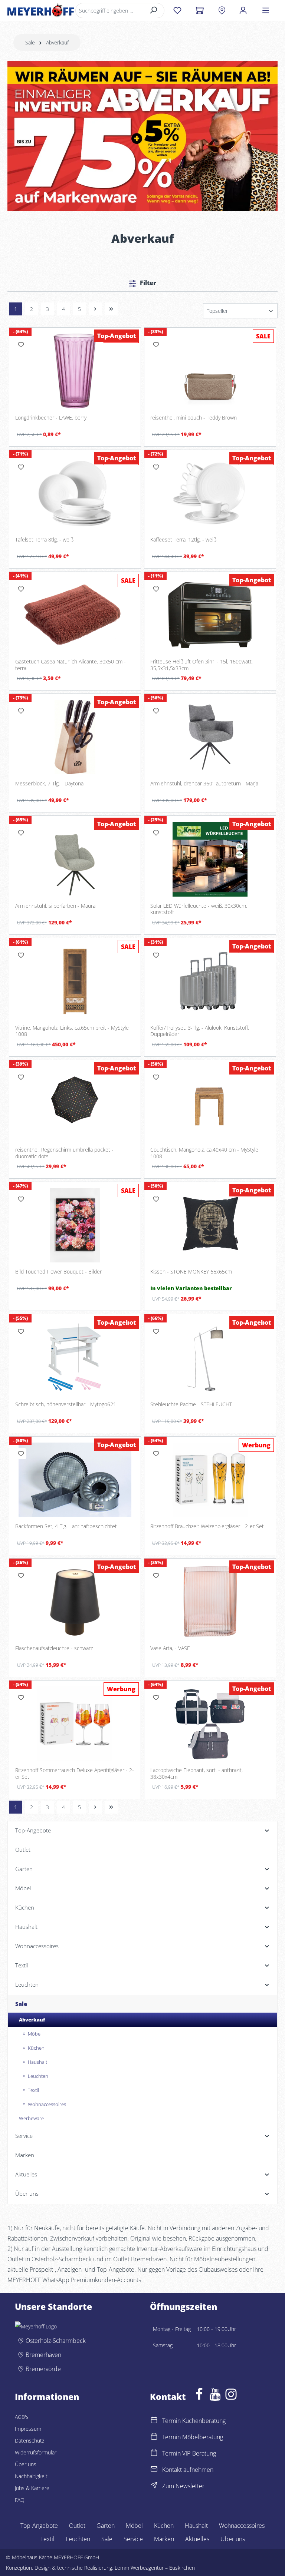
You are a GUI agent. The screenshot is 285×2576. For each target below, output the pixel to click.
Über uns (26, 2464)
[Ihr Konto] (243, 10)
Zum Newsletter (183, 2486)
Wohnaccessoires (242, 2526)
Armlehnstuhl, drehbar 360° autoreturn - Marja (204, 784)
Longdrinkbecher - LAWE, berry (51, 418)
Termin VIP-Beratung (189, 2453)
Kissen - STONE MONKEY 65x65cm (191, 1272)
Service (133, 2539)
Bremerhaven (43, 2355)
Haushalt (196, 2526)
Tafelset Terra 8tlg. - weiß (44, 540)
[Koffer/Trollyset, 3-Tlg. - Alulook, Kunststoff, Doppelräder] (210, 981)
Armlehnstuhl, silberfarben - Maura (55, 906)
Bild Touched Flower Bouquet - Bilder (58, 1272)
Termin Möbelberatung (193, 2437)
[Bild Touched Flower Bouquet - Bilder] (75, 1225)
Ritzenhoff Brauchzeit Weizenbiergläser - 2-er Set (207, 1526)
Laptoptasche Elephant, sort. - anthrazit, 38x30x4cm (196, 1773)
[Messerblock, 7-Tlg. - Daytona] (75, 737)
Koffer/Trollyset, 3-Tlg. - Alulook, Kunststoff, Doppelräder (200, 1031)
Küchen (164, 2526)
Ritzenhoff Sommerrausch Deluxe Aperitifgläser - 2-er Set (75, 1773)
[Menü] (266, 10)
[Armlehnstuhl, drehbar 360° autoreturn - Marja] (210, 737)
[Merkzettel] (177, 10)
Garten (106, 2526)
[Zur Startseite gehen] (41, 10)
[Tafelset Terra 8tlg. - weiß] (75, 493)
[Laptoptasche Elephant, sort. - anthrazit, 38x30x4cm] (210, 1724)
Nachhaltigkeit (31, 2476)
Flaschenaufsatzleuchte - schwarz (54, 1648)
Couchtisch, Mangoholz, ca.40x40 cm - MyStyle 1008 (204, 1153)
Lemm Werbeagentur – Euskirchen (155, 2568)
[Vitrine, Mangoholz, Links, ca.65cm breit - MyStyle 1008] (75, 981)
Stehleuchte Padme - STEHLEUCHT (191, 1404)
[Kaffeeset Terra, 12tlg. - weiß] (210, 493)
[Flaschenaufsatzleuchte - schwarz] (75, 1602)
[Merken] (21, 345)
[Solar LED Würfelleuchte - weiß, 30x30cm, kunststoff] (210, 859)
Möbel (134, 2526)
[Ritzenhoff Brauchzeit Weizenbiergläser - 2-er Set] (210, 1480)
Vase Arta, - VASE (170, 1648)
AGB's (22, 2417)
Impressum (28, 2429)
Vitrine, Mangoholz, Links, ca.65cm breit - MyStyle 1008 (72, 1031)
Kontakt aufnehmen (188, 2470)
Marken (164, 2539)
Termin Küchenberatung (194, 2421)
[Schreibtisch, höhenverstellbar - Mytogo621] (75, 1357)
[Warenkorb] (199, 10)
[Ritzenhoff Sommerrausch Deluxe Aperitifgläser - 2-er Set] (75, 1724)
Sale (107, 2539)
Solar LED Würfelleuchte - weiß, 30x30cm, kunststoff (199, 909)
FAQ (20, 2500)
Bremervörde (43, 2369)
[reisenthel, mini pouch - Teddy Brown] (210, 371)
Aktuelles (197, 2539)
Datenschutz (30, 2441)
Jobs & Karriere (32, 2488)
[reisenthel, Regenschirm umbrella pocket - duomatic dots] (75, 1103)
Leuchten (78, 2539)
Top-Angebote (39, 2526)
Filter (147, 283)
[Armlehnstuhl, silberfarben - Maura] (75, 859)
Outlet (77, 2526)
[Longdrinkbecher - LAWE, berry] (75, 371)
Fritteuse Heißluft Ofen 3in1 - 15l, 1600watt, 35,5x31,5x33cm (202, 665)
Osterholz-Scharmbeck (56, 2341)
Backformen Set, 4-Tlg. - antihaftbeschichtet (66, 1526)
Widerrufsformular (36, 2452)
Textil (47, 2539)
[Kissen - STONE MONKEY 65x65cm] (210, 1225)
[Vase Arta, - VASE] (210, 1602)
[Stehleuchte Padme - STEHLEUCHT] (210, 1357)
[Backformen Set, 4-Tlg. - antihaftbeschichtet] (75, 1480)
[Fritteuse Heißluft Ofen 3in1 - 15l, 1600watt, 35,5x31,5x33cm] (210, 615)
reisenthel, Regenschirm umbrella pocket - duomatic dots (64, 1153)
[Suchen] (154, 11)
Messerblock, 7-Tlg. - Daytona (49, 784)
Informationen (47, 2397)
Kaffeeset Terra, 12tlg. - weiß (183, 540)
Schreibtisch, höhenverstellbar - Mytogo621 (66, 1404)
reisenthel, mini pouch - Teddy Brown (194, 418)
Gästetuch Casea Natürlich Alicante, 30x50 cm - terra (71, 665)
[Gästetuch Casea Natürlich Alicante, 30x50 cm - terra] (75, 615)
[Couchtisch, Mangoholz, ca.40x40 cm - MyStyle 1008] (210, 1103)
